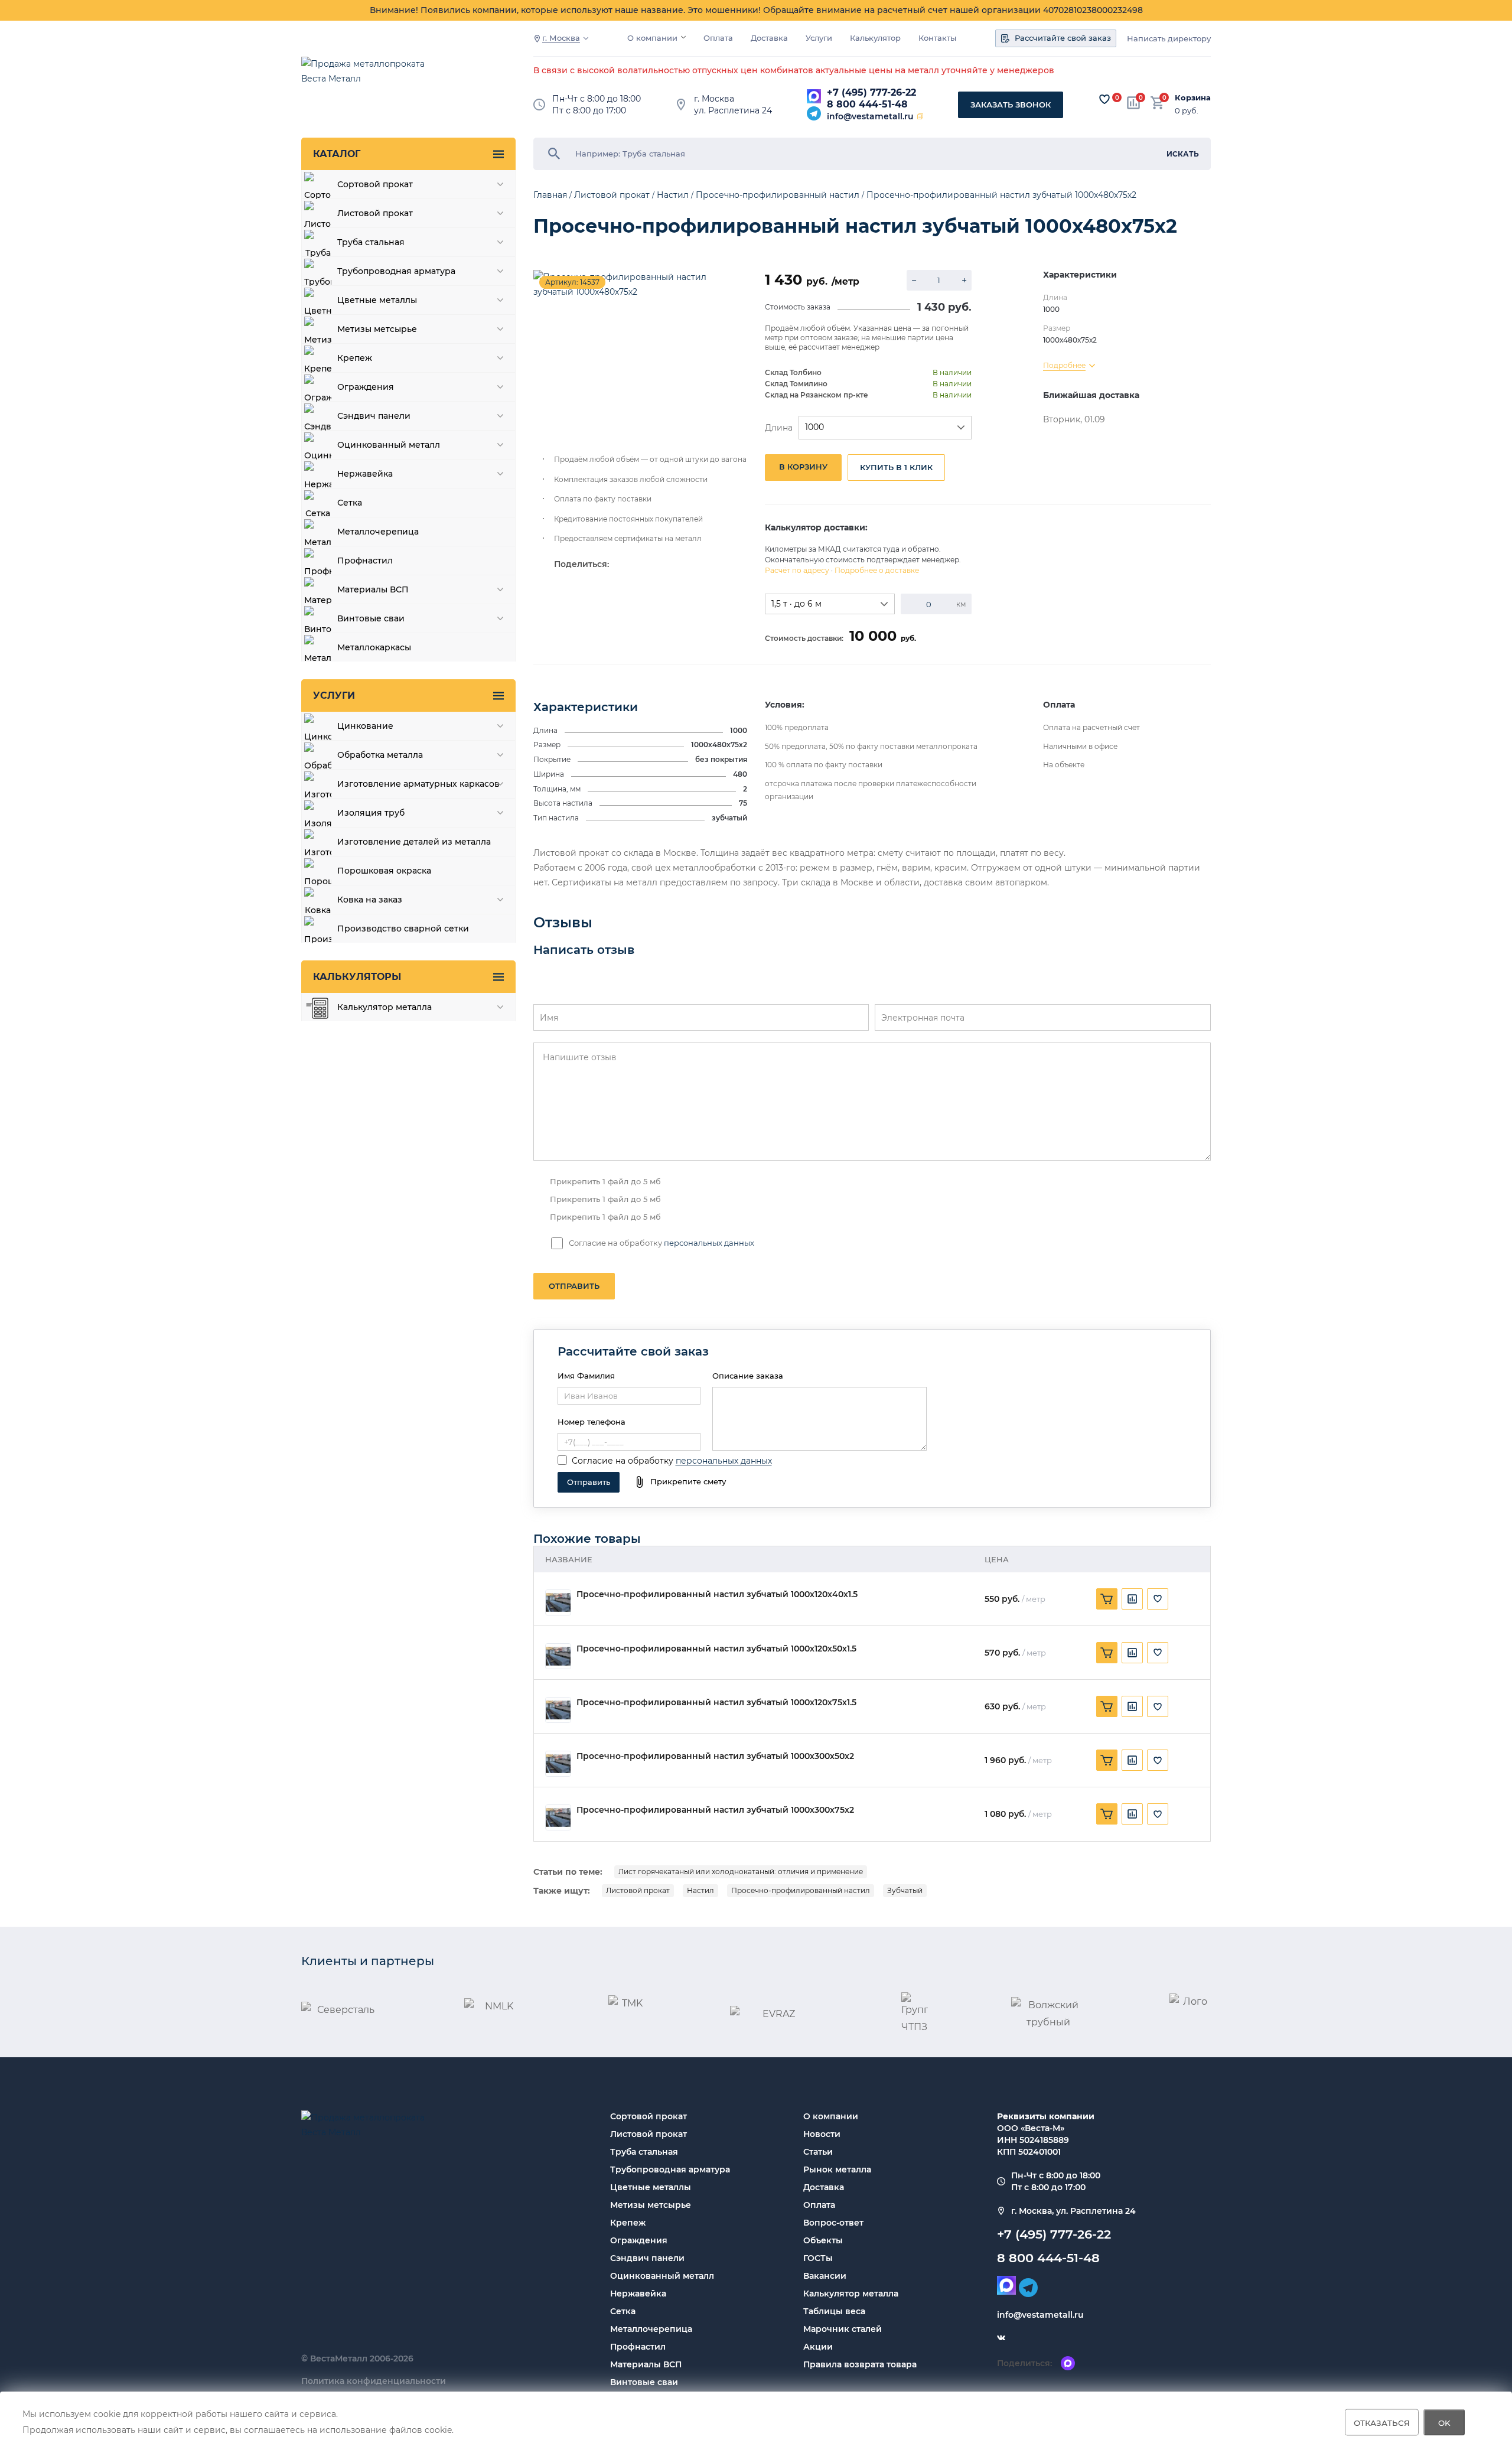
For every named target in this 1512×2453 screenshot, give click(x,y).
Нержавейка (638, 2294)
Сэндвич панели (647, 2258)
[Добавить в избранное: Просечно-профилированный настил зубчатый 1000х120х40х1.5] (1158, 1599)
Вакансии (825, 2276)
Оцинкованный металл (662, 2276)
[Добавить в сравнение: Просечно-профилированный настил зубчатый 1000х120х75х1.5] (1132, 1706)
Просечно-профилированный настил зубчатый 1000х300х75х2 (715, 1810)
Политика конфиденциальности (374, 2381)
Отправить (574, 1286)
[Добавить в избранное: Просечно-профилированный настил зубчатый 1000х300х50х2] (1158, 1760)
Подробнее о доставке (877, 570)
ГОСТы (818, 2258)
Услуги (819, 38)
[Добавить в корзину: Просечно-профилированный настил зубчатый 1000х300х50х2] (1107, 1760)
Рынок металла (837, 2169)
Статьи (818, 2152)
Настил (700, 1890)
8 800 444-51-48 (867, 104)
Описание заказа (748, 1376)
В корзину (803, 467)
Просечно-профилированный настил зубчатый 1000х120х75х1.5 (716, 1703)
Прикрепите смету (688, 1481)
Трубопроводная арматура (670, 2169)
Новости (822, 2134)
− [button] (914, 280)
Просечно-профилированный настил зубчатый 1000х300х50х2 (715, 1756)
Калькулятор (875, 38)
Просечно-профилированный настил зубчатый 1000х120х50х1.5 (716, 1649)
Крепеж (628, 2223)
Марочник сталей (843, 2329)
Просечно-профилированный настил (801, 1890)
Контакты (937, 38)
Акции (818, 2347)
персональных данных (709, 1243)
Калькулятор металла (851, 2294)
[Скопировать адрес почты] (920, 116)
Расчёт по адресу (797, 570)
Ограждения (639, 2240)
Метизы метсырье (651, 2205)
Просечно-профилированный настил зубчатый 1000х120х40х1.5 (717, 1594)
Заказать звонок (1011, 105)
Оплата (718, 38)
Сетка (623, 2311)
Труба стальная (644, 2152)
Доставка (769, 38)
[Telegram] (814, 113)
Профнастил (638, 2347)
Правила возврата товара (860, 2364)
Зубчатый (905, 1890)
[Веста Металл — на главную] (369, 77)
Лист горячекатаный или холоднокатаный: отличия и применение (741, 1871)
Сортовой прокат (649, 2116)
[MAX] (814, 96)
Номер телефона (592, 1422)
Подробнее (1064, 365)
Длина (779, 428)
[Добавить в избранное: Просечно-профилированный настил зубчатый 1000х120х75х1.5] (1158, 1706)
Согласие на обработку (623, 1461)
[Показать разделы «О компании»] (683, 37)
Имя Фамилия (586, 1376)
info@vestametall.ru (870, 116)
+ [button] (964, 280)
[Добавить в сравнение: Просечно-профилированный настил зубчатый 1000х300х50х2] (1132, 1760)
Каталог (337, 154)
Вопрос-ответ (833, 2223)
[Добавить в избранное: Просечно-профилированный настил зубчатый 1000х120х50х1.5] (1158, 1653)
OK (1444, 2422)
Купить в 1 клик (896, 467)
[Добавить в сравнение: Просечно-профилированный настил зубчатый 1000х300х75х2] (1132, 1814)
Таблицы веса (834, 2311)
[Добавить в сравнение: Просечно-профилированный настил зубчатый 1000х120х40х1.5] (1132, 1599)
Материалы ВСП (646, 2364)
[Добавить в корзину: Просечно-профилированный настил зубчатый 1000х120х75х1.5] (1107, 1706)
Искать (1183, 154)
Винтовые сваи (644, 2382)
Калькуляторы (357, 977)
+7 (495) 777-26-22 (871, 92)
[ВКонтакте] (1001, 2338)
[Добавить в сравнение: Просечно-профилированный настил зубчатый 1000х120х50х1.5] (1132, 1653)
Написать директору (1169, 39)
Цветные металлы (651, 2187)
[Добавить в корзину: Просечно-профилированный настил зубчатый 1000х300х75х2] (1107, 1814)
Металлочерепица (651, 2329)
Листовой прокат (638, 1890)
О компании (652, 38)
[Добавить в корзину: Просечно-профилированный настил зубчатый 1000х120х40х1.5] (1107, 1599)
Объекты (823, 2240)
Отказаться (1382, 2422)
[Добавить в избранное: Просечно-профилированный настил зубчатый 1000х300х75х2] (1158, 1814)
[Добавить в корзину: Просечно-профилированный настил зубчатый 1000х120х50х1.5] (1107, 1653)
